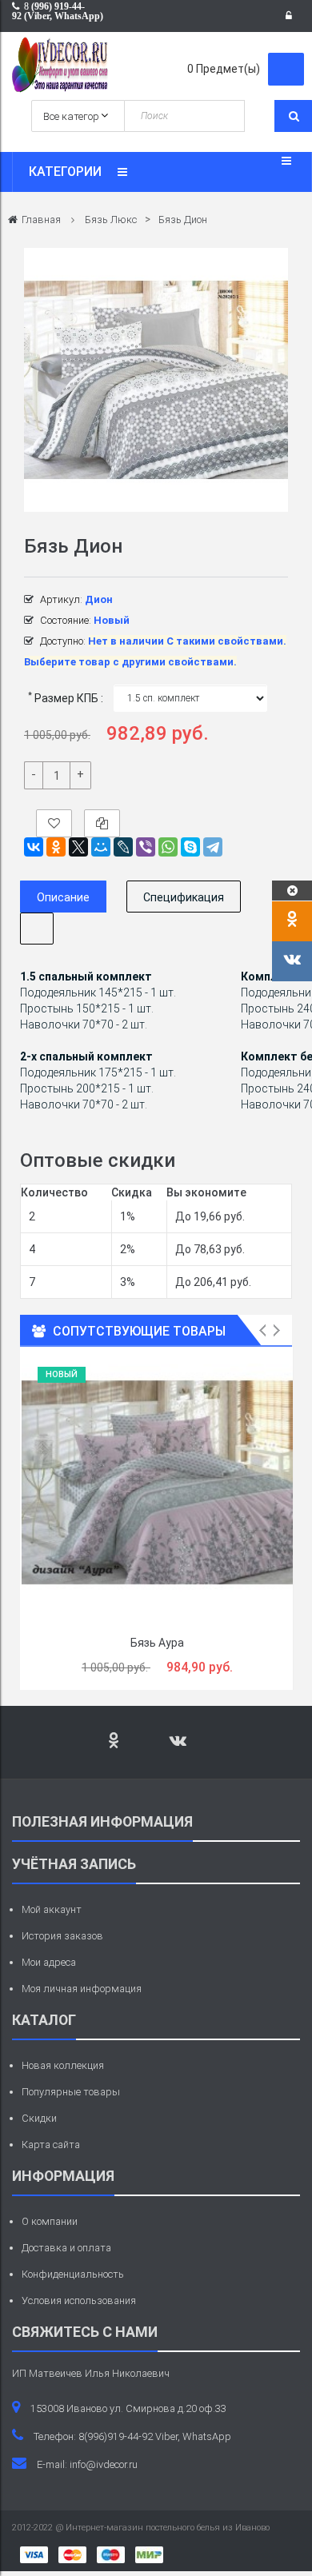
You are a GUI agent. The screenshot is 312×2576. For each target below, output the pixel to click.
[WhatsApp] (168, 847)
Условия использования (79, 2300)
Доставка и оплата (66, 2248)
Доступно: (63, 641)
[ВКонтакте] (34, 847)
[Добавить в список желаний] (54, 823)
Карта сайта (51, 2145)
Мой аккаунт (52, 1909)
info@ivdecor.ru (104, 2464)
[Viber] (146, 847)
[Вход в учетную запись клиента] (293, 16)
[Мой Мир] (101, 847)
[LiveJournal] (123, 847)
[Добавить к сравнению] (102, 823)
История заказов (62, 1936)
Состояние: (66, 620)
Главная (41, 220)
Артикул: (61, 599)
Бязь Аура (157, 1643)
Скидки (39, 2118)
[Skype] (190, 847)
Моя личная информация (82, 1989)
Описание (63, 897)
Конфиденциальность (73, 2274)
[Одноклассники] (56, 847)
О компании (50, 2221)
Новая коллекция (63, 2065)
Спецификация (184, 897)
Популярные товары (71, 2092)
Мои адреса (49, 1962)
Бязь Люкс (111, 220)
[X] (78, 847)
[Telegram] (213, 847)
